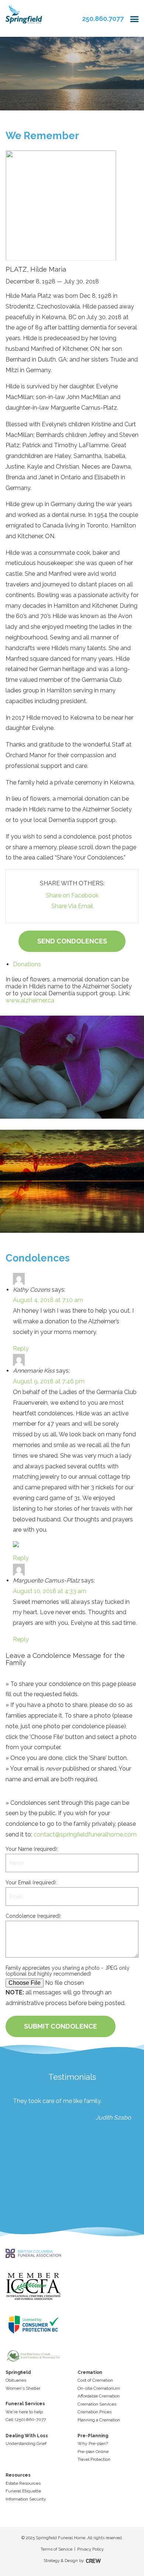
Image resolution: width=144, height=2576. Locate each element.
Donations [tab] (27, 964)
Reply (21, 1349)
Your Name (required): (32, 1849)
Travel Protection (94, 2459)
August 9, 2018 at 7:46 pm (49, 1381)
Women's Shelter (23, 2388)
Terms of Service (56, 2549)
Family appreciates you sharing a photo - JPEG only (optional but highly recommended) (68, 1971)
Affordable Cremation (99, 2396)
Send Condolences (72, 941)
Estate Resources (23, 2483)
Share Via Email (72, 906)
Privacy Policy (90, 2549)
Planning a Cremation (99, 2420)
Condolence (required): (33, 1916)
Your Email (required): (31, 1882)
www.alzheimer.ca (30, 1000)
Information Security (26, 2499)
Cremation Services (97, 2404)
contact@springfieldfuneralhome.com (85, 1834)
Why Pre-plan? (93, 2443)
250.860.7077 (103, 19)
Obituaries (16, 2380)
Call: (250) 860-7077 (26, 2420)
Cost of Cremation (95, 2380)
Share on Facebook (72, 895)
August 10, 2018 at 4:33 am (50, 1591)
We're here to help (24, 2412)
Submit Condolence (61, 2026)
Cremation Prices (95, 2412)
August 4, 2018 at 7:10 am (48, 1300)
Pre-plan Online (93, 2452)
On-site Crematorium (99, 2388)
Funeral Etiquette (23, 2491)
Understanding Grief (26, 2443)
